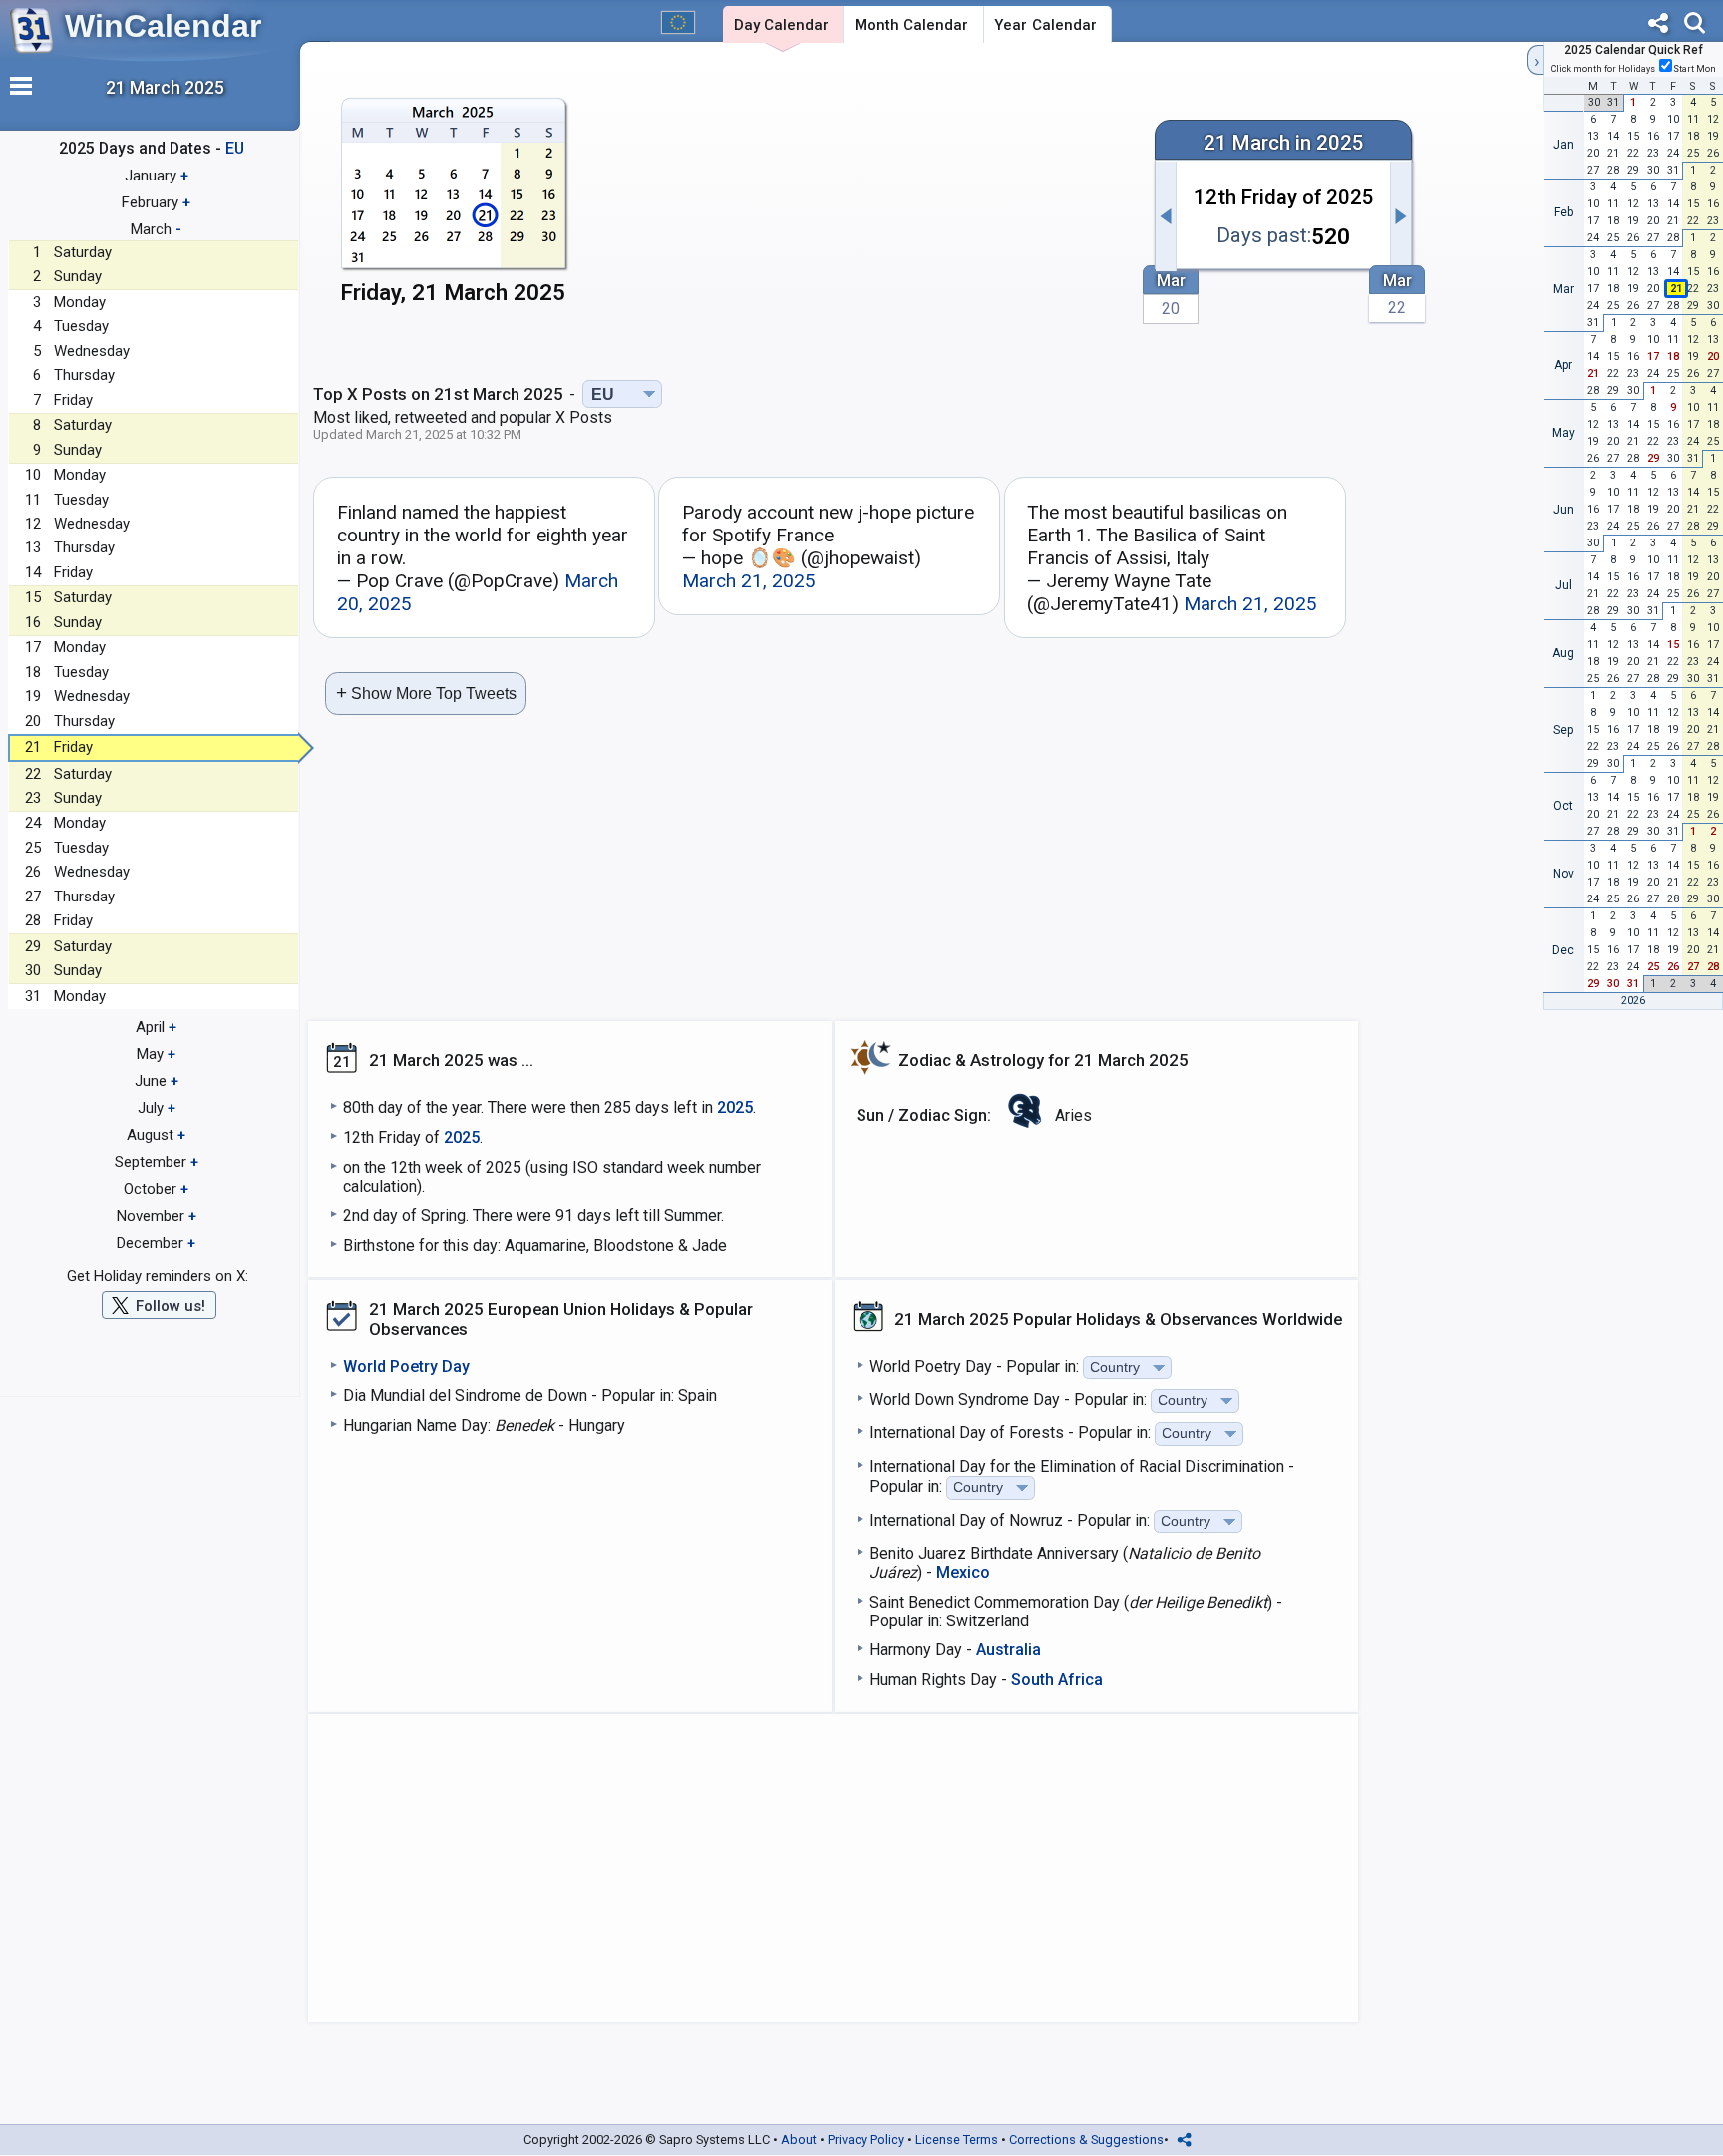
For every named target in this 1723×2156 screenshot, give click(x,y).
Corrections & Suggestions (1086, 2140)
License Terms (957, 2140)
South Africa (1057, 1680)
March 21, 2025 (749, 581)
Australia (1009, 1650)
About (799, 2140)
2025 (735, 1107)
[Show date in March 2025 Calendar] (453, 206)
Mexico (963, 1572)
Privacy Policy (866, 2140)
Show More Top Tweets (426, 693)
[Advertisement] (866, 206)
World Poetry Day (406, 1367)
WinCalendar (163, 26)
